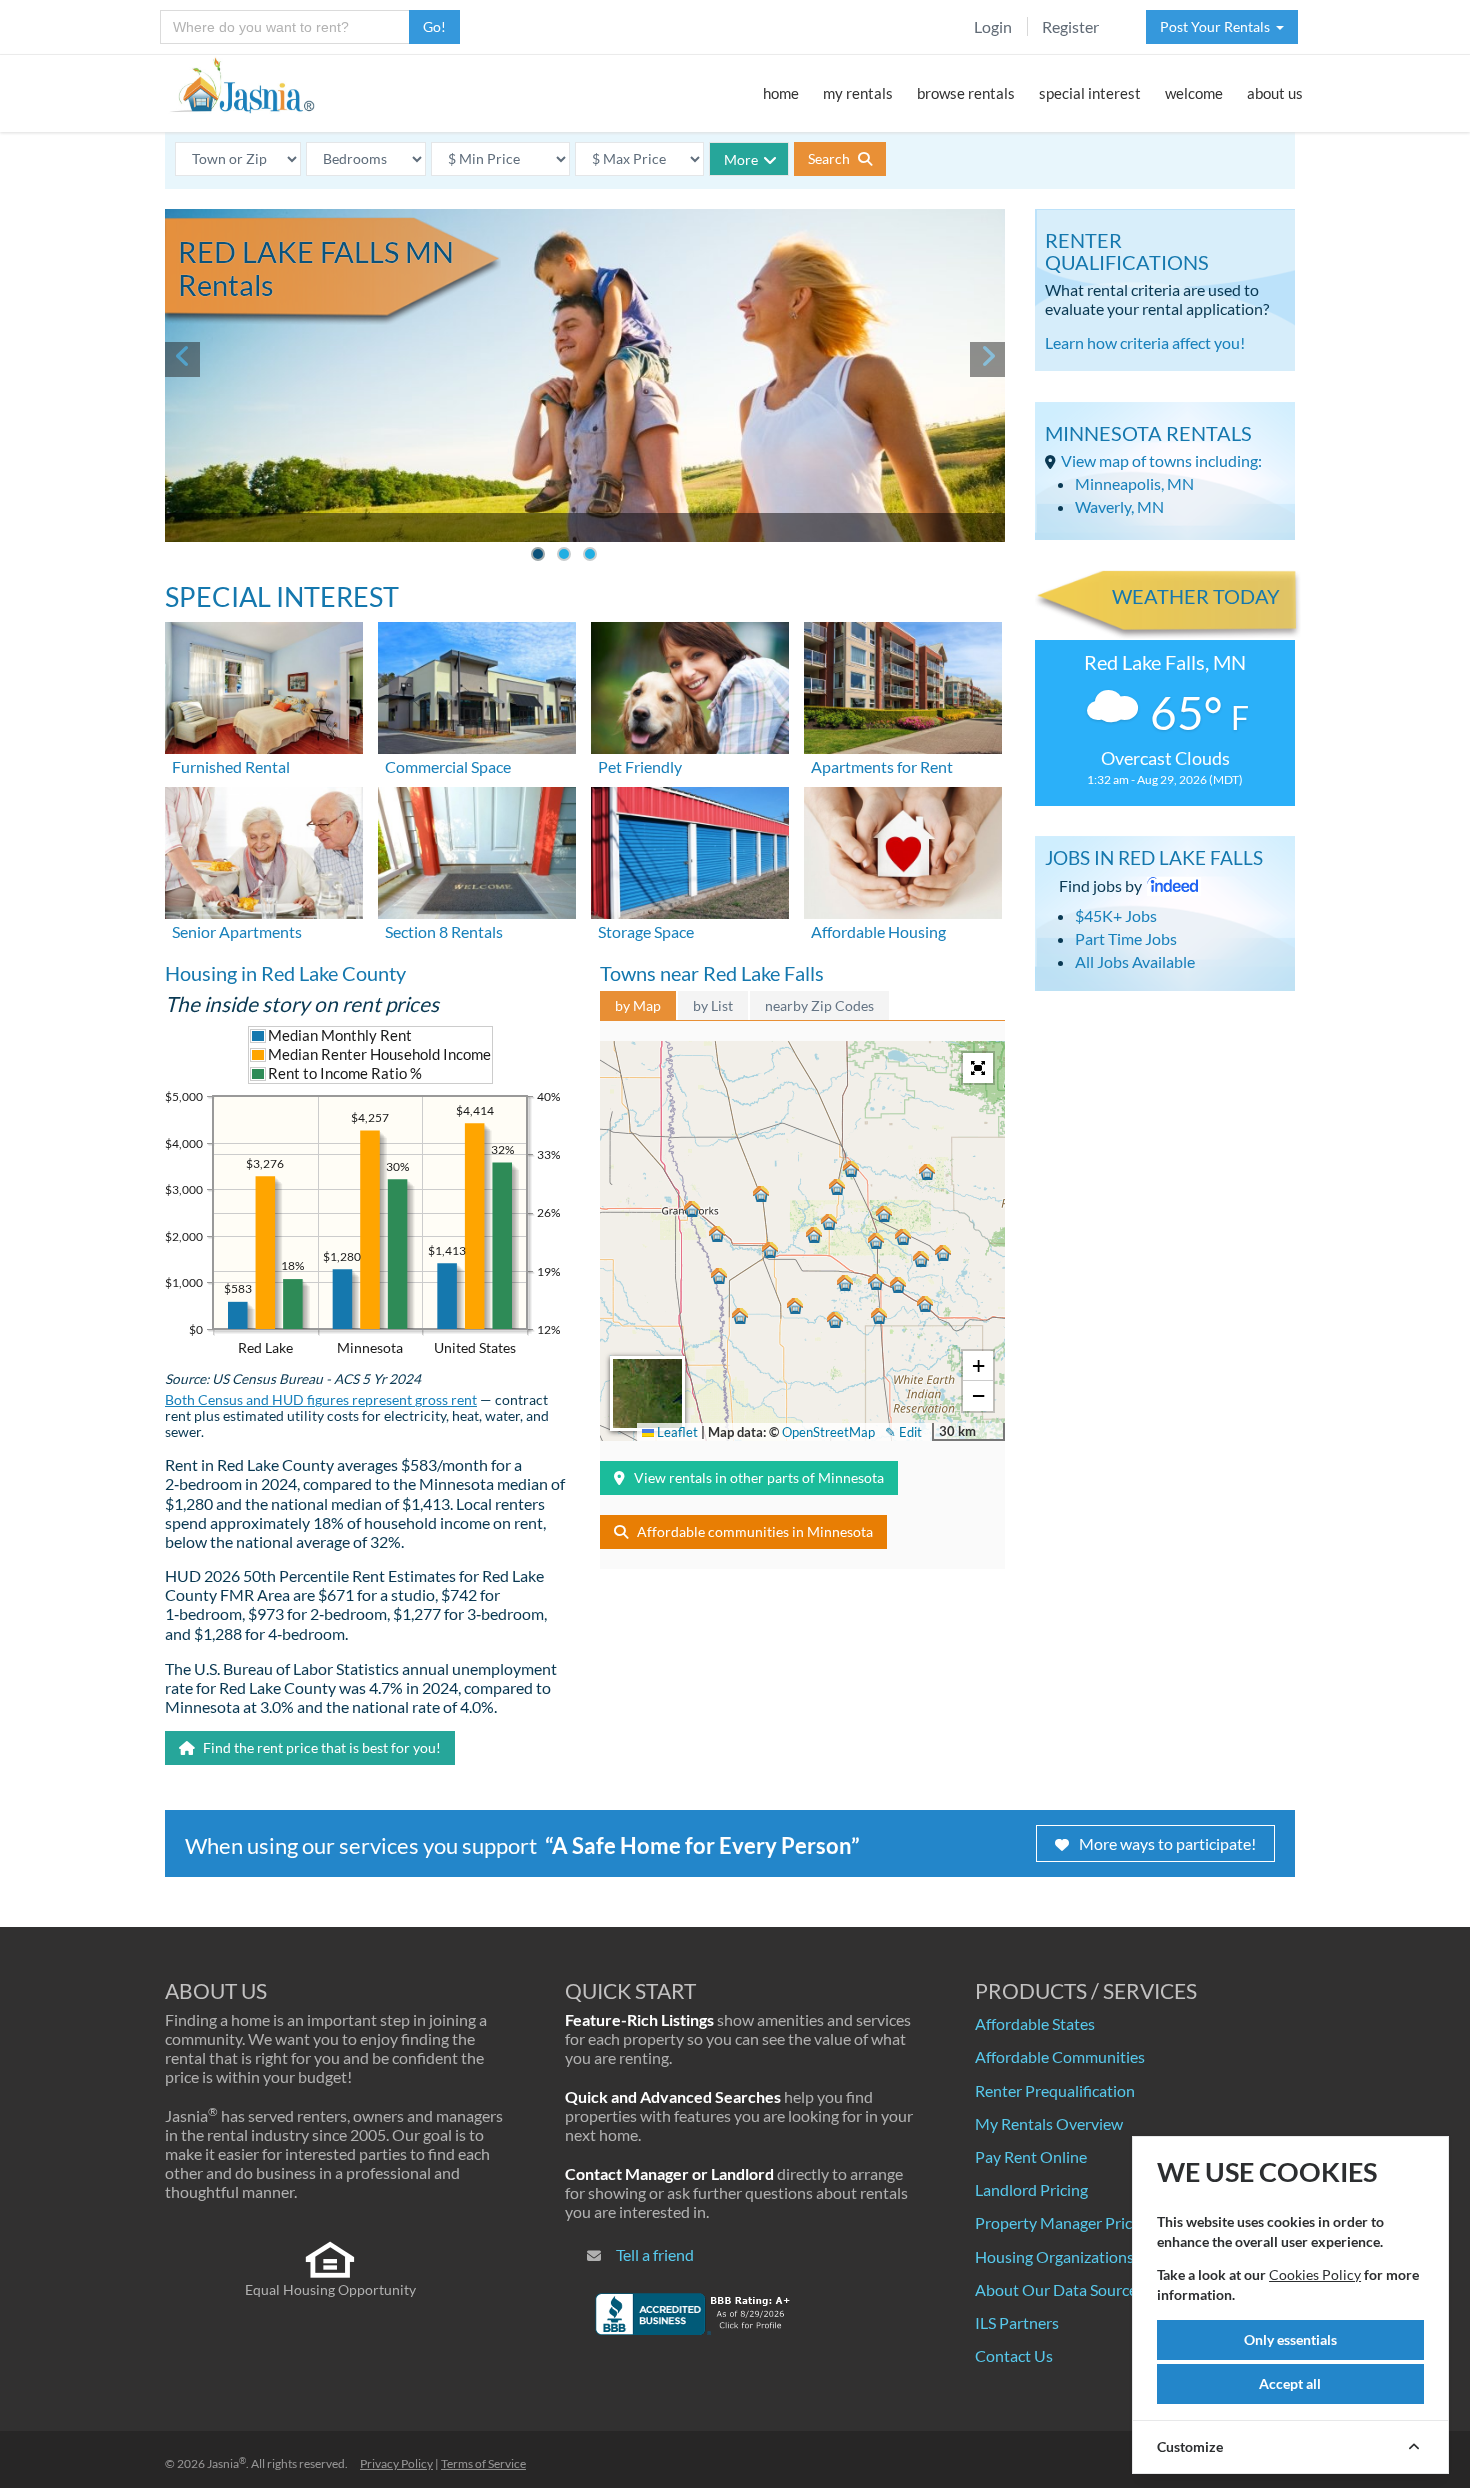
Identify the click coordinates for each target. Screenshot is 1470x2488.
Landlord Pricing (1031, 2189)
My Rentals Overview (1049, 2123)
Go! (434, 26)
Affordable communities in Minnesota (755, 1531)
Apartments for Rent (882, 766)
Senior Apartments (237, 931)
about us (1275, 93)
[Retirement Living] (264, 850)
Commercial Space (448, 766)
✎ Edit (903, 1432)
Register (1070, 26)
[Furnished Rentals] (264, 685)
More (741, 159)
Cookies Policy (1315, 2274)
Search (830, 158)
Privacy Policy (396, 2463)
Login (993, 26)
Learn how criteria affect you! (1145, 342)
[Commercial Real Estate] (477, 685)
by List (713, 1005)
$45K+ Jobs (1116, 915)
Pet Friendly (640, 766)
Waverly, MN (1119, 506)
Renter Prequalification (1055, 2090)
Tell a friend (655, 2254)
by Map (638, 1005)
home (781, 93)
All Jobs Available (1135, 961)
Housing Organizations (1054, 2256)
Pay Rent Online (1031, 2156)
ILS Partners (1017, 2322)
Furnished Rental (231, 766)
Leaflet (676, 1432)
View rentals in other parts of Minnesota (759, 1477)
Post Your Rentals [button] (1218, 26)
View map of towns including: (1161, 460)
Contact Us (1014, 2355)
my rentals (858, 93)
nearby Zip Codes (819, 1005)
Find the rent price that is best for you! (320, 1747)
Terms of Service (483, 2463)
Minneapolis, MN (1134, 483)
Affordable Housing (878, 931)
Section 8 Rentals (444, 931)
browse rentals (966, 93)
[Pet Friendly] (690, 685)
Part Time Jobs (1126, 938)
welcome (1194, 93)
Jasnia (226, 2463)
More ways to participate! (1167, 1843)
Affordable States (1035, 2023)
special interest (1090, 93)
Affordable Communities (1060, 2056)
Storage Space (646, 931)
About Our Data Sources (1059, 2289)
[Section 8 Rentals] (477, 850)
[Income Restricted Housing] (903, 850)
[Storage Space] (690, 850)
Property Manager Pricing (1064, 2222)
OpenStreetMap (828, 1432)
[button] (851, 1169)
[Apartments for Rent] (903, 685)
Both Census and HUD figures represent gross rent (321, 1400)
